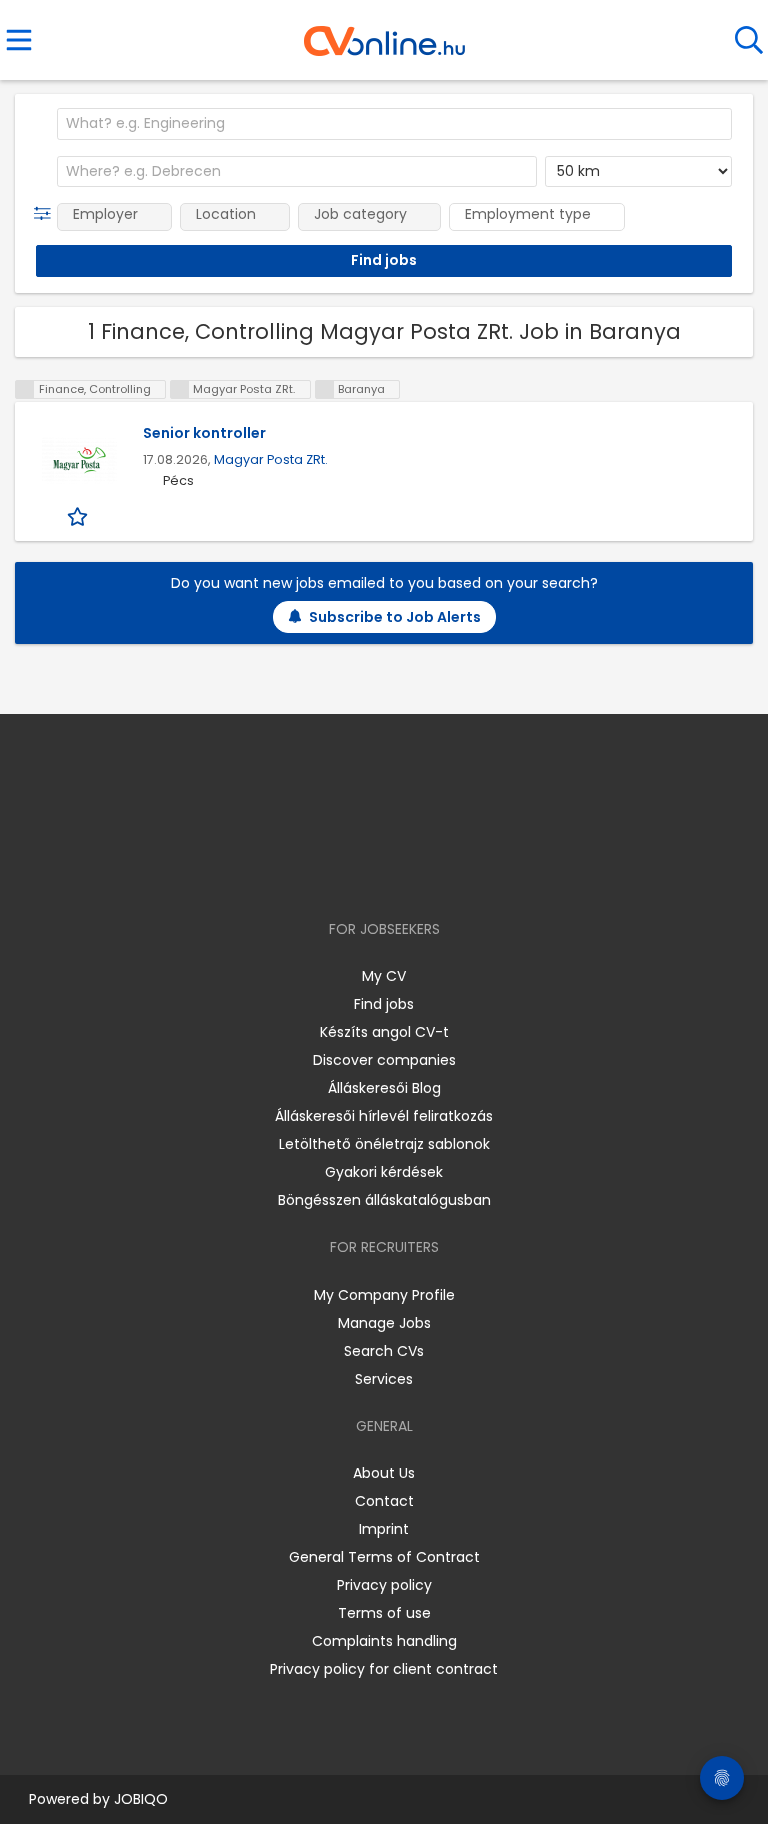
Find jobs (384, 1004)
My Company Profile (384, 1295)
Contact (384, 1501)
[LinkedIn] (404, 871)
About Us (384, 1473)
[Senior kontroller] (79, 460)
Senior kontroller (204, 433)
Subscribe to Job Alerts (395, 617)
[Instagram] (371, 871)
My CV (384, 976)
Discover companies (384, 1060)
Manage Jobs (384, 1323)
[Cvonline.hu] (384, 34)
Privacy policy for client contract (384, 1669)
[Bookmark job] (79, 516)
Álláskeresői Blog (384, 1088)
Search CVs (384, 1351)
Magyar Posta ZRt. (271, 459)
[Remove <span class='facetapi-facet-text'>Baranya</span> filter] (325, 389)
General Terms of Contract (384, 1557)
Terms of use (384, 1613)
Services (384, 1379)
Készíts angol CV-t (384, 1032)
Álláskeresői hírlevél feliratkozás (384, 1116)
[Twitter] (434, 871)
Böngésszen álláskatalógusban (384, 1200)
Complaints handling (384, 1641)
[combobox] (394, 124)
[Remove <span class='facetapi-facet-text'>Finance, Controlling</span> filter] (25, 389)
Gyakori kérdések (384, 1172)
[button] (46, 214)
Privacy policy (384, 1585)
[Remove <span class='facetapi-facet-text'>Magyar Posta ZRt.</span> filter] (180, 389)
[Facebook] (338, 871)
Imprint (384, 1529)
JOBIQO (141, 1799)
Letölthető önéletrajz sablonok (384, 1144)
